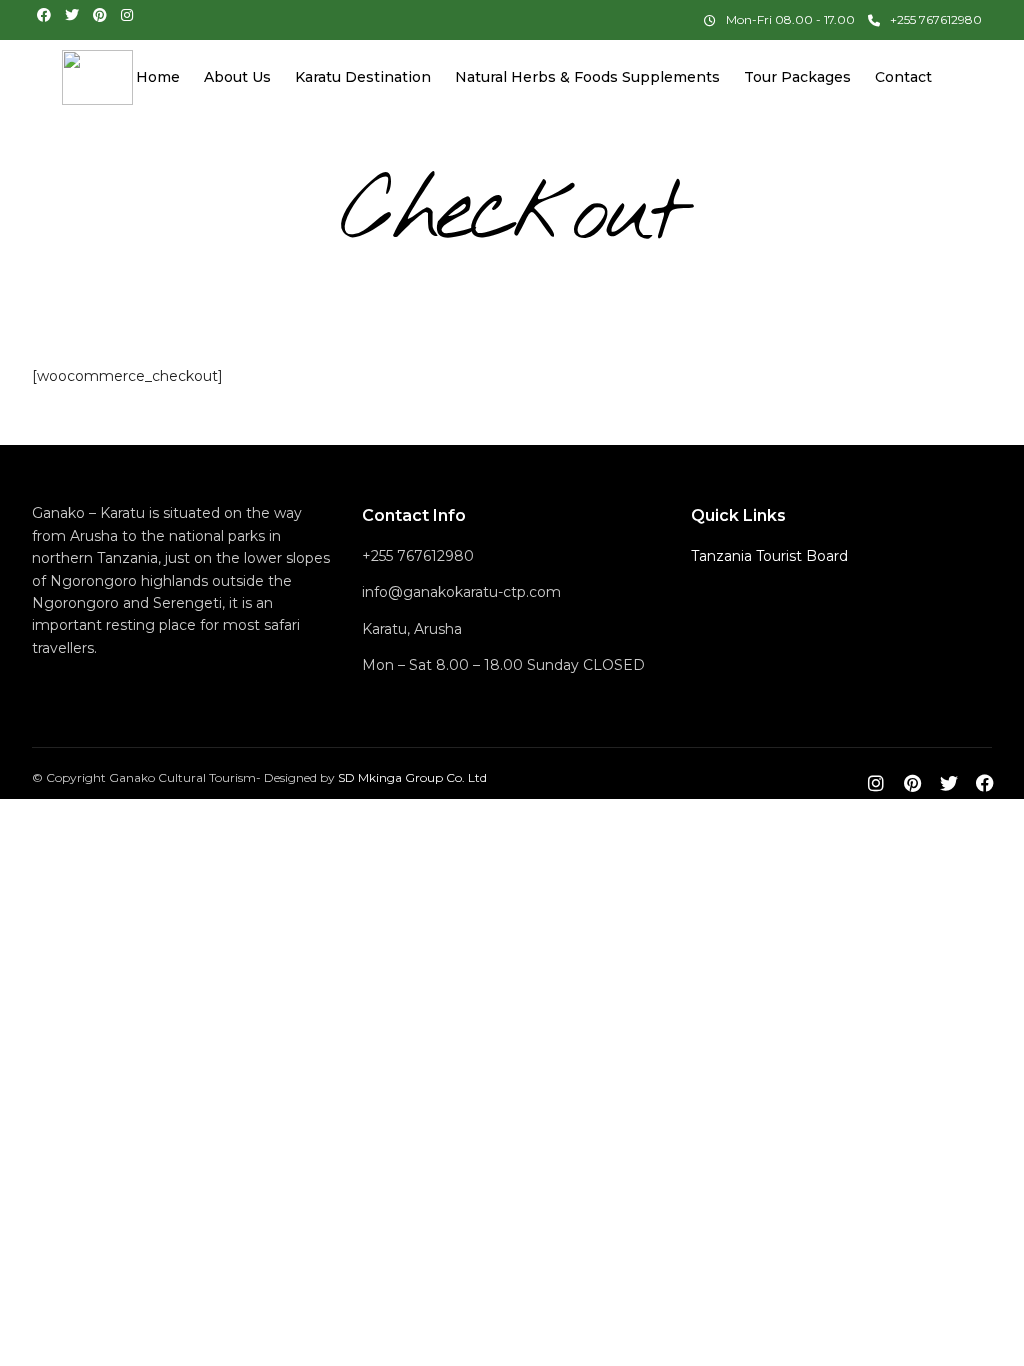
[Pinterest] (100, 15)
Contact (903, 77)
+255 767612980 (936, 19)
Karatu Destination (363, 77)
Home (158, 77)
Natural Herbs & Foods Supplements (587, 77)
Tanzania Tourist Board (769, 556)
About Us (237, 77)
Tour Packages (797, 77)
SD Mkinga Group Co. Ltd (412, 777)
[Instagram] (127, 15)
